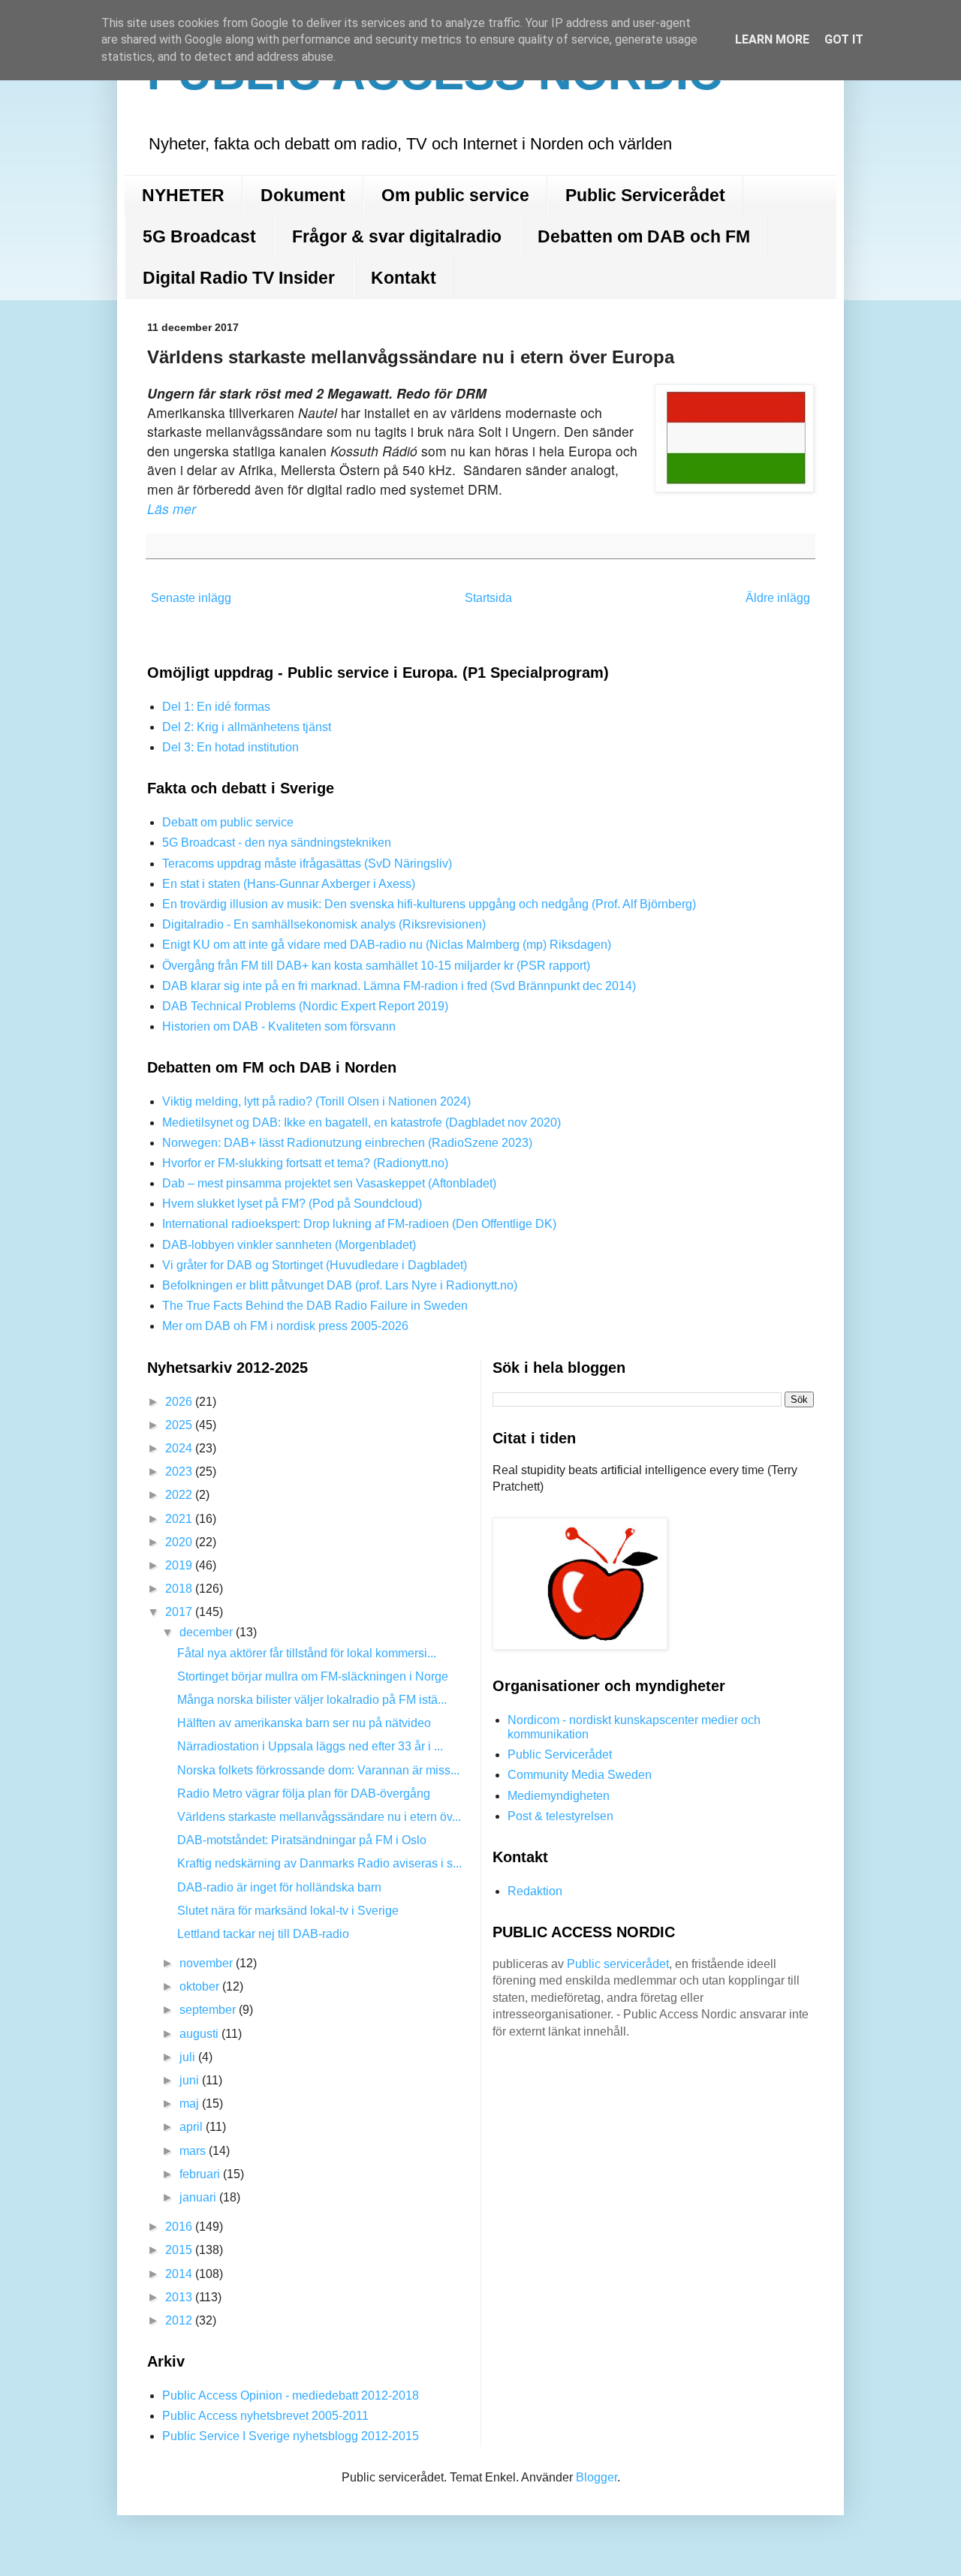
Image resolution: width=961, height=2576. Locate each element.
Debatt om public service (228, 822)
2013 (180, 2297)
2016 (180, 2227)
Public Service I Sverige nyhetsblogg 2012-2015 (291, 2436)
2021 (180, 1519)
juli (189, 2057)
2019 (180, 1565)
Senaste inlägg (191, 598)
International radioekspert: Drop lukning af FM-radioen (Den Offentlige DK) (359, 1224)
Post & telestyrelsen (560, 1816)
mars (194, 2151)
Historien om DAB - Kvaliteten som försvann (279, 1026)
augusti (200, 2034)
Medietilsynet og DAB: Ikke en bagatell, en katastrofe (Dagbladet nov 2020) (362, 1122)
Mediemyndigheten (559, 1796)
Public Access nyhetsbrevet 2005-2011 (265, 2416)
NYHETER (183, 195)
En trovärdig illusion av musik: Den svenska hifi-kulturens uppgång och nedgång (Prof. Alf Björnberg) (429, 904)
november (208, 1963)
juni (191, 2080)
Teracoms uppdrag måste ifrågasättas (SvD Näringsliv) (307, 864)
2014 (180, 2274)
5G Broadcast (199, 236)
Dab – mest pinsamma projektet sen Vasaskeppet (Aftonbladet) (329, 1183)
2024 (180, 1448)
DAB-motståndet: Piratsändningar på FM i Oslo (302, 1840)
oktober (201, 1986)
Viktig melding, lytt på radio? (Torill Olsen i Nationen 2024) (316, 1101)
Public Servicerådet (645, 195)
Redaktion (535, 1891)
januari (199, 2197)
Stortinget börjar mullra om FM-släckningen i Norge (313, 1676)
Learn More (772, 39)
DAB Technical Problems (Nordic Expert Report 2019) (305, 1006)
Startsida (488, 598)
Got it (844, 39)
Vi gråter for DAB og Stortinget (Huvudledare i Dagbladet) (315, 1265)
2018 (180, 1589)
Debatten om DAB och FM (644, 236)
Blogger (596, 2477)
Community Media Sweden (580, 1775)
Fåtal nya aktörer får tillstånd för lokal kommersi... (307, 1653)
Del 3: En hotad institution (230, 747)
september (209, 2010)
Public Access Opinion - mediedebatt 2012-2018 (291, 2395)
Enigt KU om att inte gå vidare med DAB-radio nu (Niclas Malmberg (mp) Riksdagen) (387, 945)
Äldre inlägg (778, 598)
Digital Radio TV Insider (239, 278)
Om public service (455, 195)
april (193, 2127)
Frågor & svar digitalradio (397, 236)
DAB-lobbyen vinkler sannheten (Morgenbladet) (289, 1245)
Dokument (303, 195)
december (208, 1632)
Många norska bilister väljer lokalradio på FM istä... (312, 1700)
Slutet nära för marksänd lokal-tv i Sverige (288, 1911)
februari (201, 2174)
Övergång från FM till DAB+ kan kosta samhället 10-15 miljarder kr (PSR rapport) (376, 966)
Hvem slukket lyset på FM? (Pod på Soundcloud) (292, 1204)
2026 (180, 1402)
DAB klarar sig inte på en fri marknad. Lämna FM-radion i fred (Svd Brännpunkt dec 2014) (399, 986)
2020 (180, 1542)
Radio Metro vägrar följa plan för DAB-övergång (304, 1794)
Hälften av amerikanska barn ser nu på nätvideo (304, 1723)
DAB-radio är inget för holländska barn (279, 1887)
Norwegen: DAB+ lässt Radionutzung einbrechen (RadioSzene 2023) (347, 1143)
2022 (180, 1495)
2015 (180, 2250)
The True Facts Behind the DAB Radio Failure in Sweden (315, 1306)
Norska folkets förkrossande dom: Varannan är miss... (318, 1770)
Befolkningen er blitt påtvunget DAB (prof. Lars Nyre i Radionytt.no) (340, 1285)
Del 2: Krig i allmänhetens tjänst (247, 727)
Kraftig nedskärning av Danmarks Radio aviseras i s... (319, 1863)
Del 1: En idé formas (216, 707)
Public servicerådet (618, 1964)
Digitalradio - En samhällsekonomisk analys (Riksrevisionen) (324, 924)
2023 (180, 1472)
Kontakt (404, 278)
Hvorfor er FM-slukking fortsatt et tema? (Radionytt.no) (305, 1163)
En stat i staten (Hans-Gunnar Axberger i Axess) (289, 884)
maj (191, 2104)
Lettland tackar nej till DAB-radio (263, 1934)
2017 (180, 1612)
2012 (180, 2320)
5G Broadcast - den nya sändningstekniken (277, 843)
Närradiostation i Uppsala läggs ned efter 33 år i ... (310, 1746)
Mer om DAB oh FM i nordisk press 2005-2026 (285, 1326)
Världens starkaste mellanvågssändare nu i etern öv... (319, 1817)
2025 (180, 1425)
